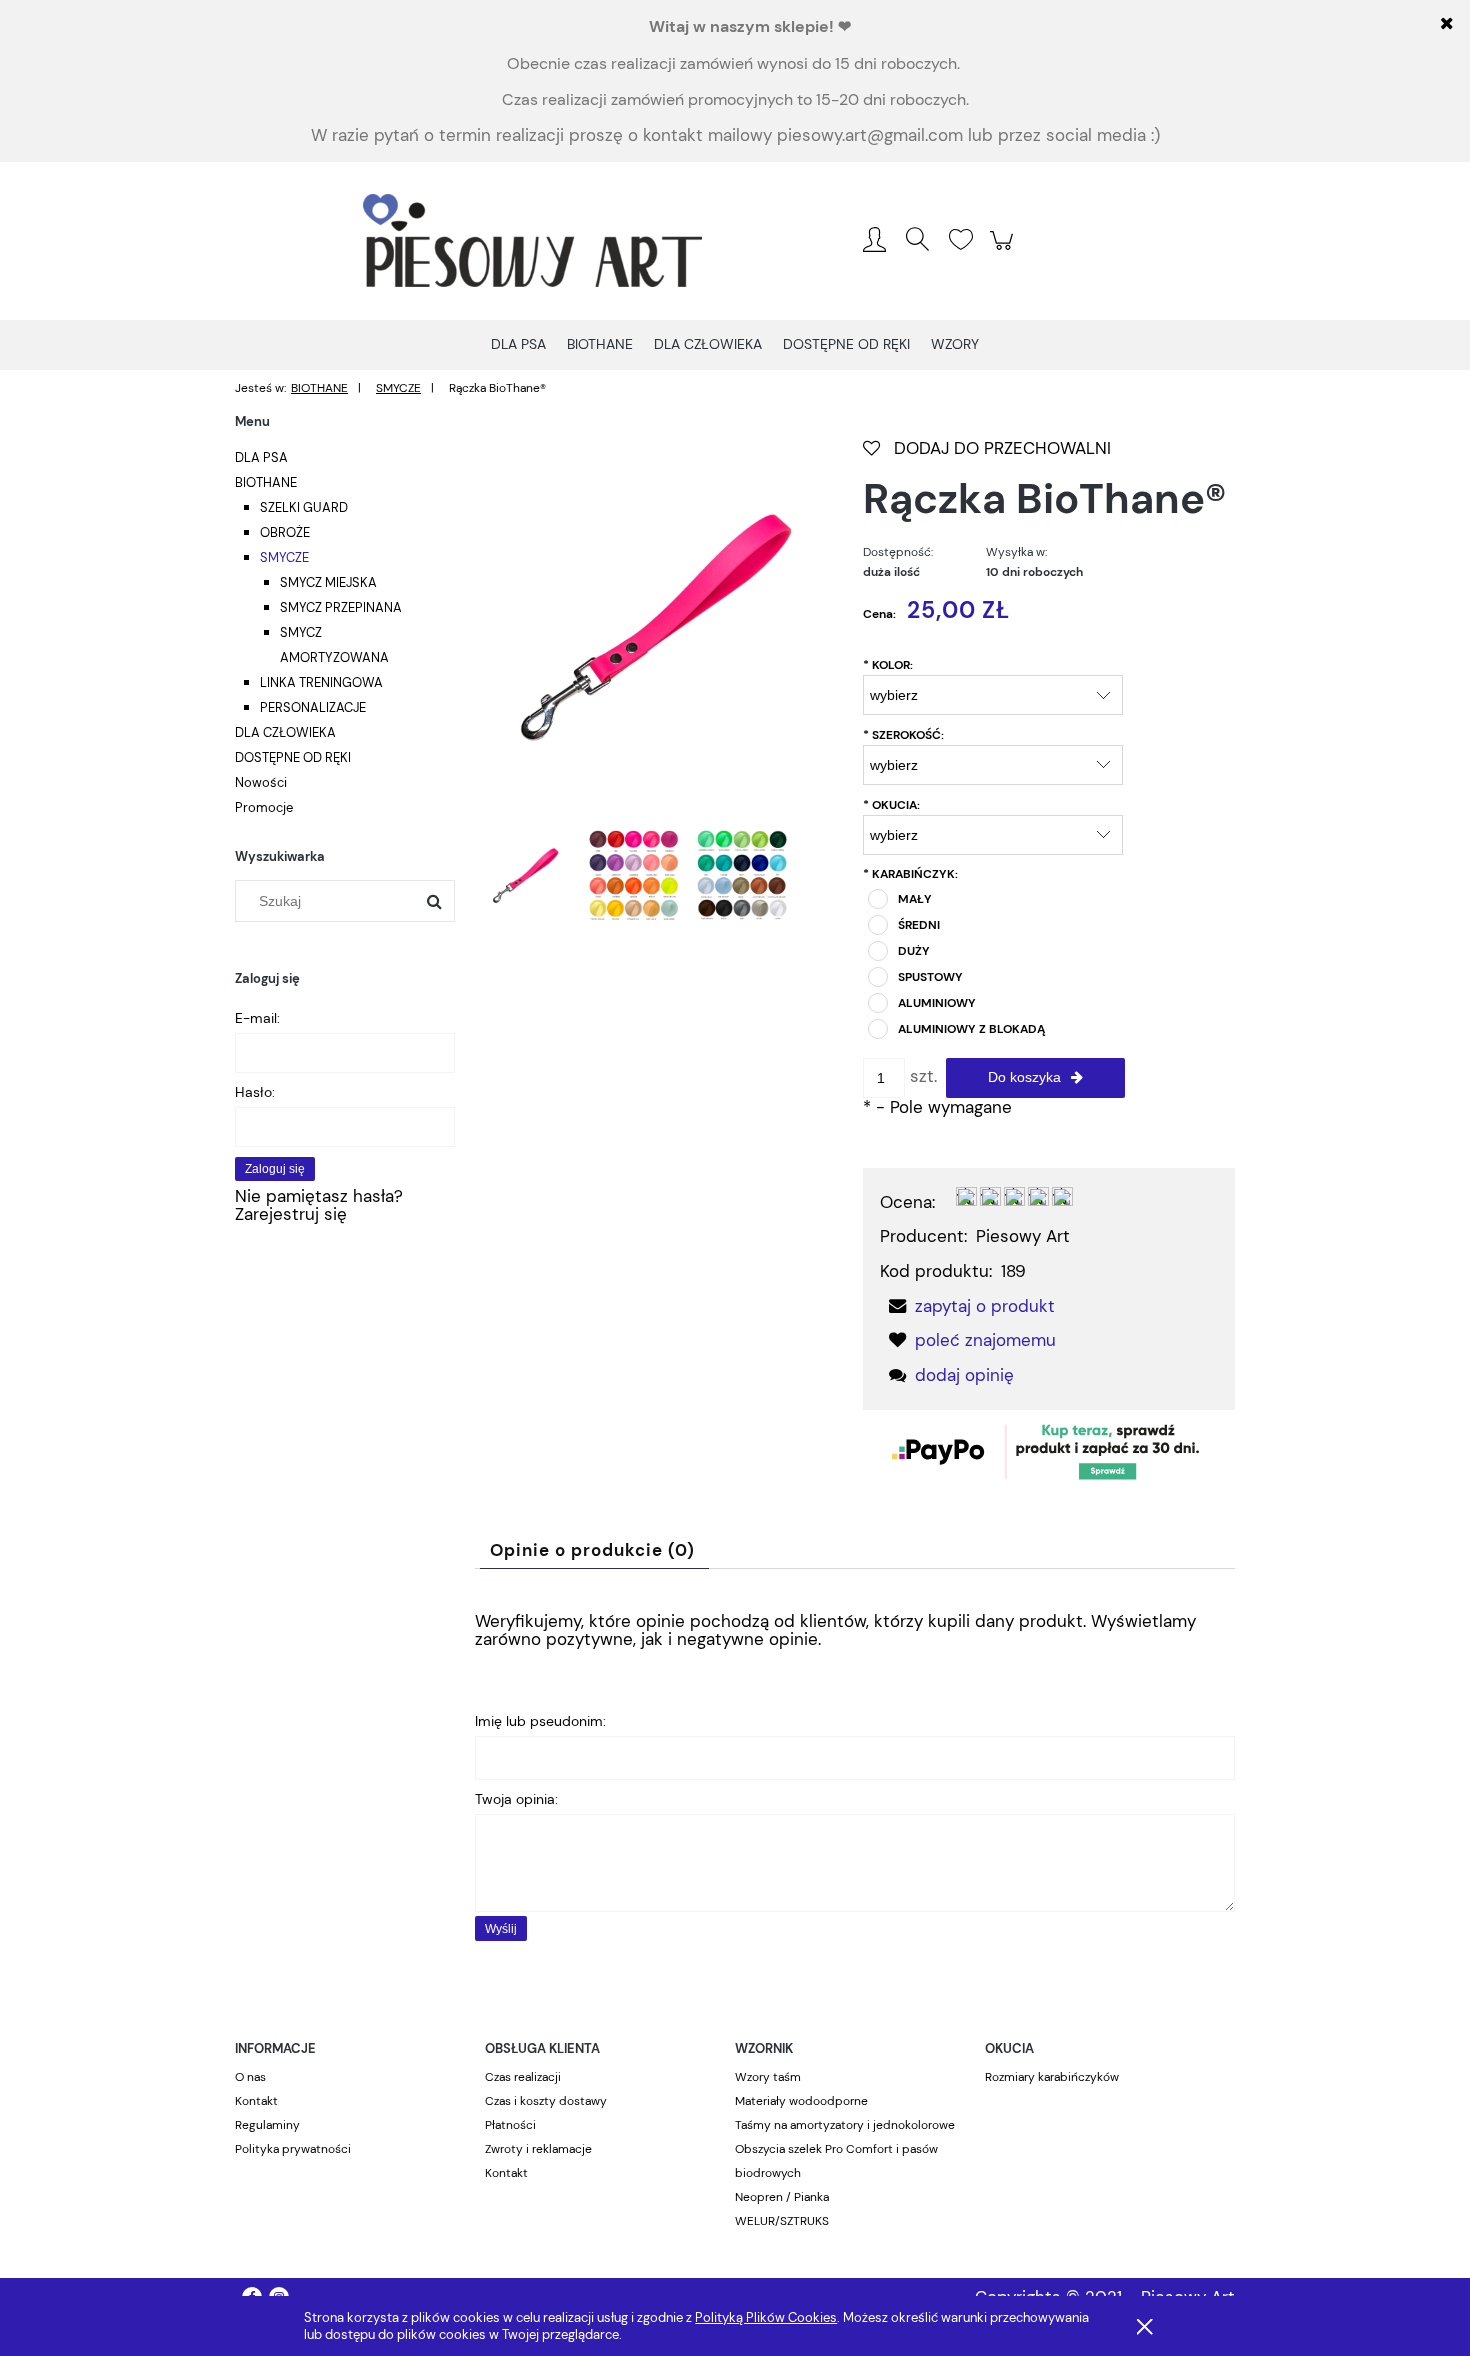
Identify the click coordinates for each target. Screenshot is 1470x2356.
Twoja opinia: (516, 1799)
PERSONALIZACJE (313, 707)
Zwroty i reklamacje (538, 2149)
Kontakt (256, 2101)
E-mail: (257, 1018)
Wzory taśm (768, 2077)
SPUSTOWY (930, 977)
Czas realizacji (523, 2077)
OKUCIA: (891, 805)
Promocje (264, 807)
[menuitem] (518, 344)
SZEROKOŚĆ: (903, 735)
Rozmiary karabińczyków (1052, 2077)
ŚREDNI (919, 925)
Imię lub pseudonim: (540, 1721)
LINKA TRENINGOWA (321, 682)
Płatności (510, 2125)
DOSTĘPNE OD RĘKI (293, 757)
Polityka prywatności (293, 2149)
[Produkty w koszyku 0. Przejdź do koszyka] (1004, 250)
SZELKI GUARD (304, 507)
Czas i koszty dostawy (546, 2101)
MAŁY (915, 899)
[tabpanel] (855, 1772)
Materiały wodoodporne (801, 2101)
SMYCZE (284, 557)
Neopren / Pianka (782, 2197)
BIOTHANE (266, 482)
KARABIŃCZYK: (910, 874)
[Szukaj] (434, 901)
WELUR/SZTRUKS (782, 2221)
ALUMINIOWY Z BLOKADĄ (971, 1029)
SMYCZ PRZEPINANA (341, 607)
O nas (250, 2077)
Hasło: (255, 1092)
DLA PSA (261, 457)
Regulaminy (267, 2125)
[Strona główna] (533, 241)
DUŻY (914, 951)
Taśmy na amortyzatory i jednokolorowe (845, 2125)
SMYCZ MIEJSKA (328, 582)
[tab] (594, 1550)
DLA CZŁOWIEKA (285, 732)
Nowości (261, 782)
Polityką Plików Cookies (766, 2317)
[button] (967, 1306)
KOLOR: (888, 665)
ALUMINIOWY (937, 1003)
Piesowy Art (1023, 1236)
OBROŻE (285, 532)
